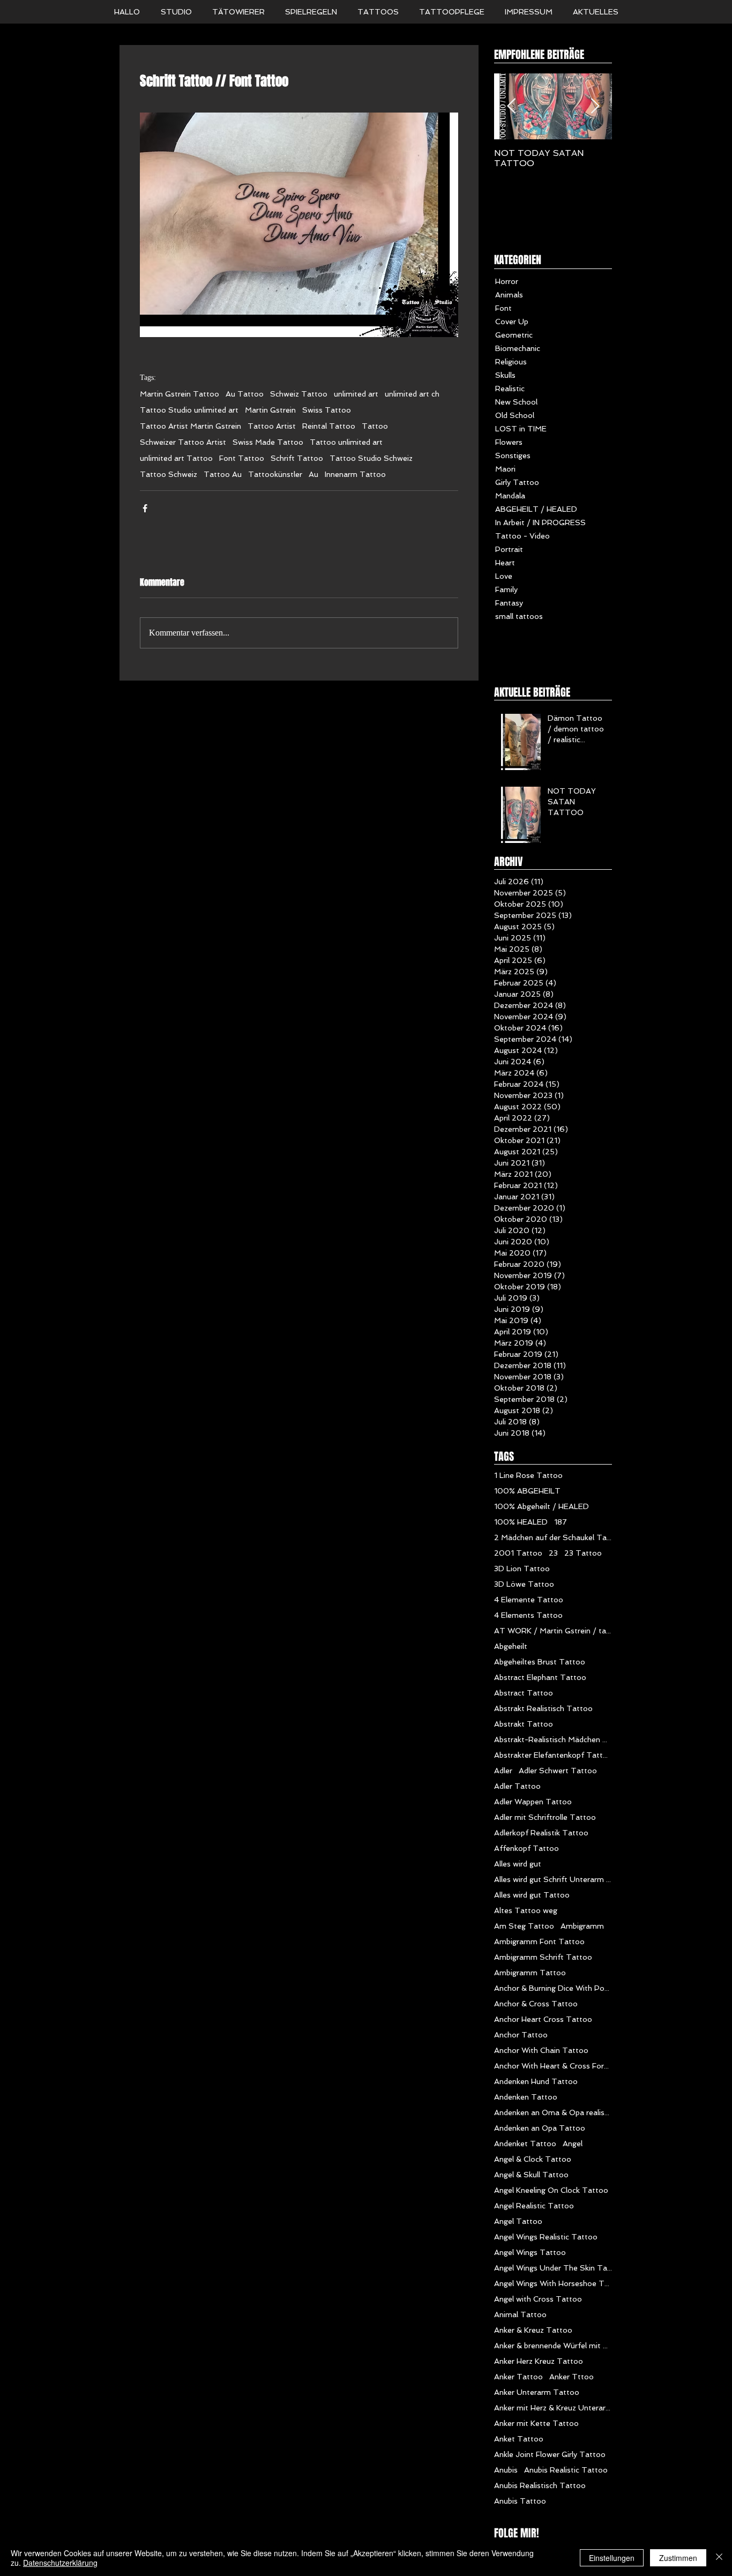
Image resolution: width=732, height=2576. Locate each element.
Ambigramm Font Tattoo (539, 1942)
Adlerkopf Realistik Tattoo (541, 1833)
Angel (573, 2144)
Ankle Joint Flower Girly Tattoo (550, 2454)
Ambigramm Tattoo (530, 1973)
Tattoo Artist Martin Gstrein (191, 426)
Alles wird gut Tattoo (532, 1895)
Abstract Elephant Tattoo (540, 1677)
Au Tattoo (245, 394)
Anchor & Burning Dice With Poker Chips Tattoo (553, 1988)
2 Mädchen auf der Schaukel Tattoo (553, 1537)
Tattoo (375, 426)
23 (553, 1553)
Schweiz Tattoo (299, 394)
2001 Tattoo (518, 1553)
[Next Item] (595, 106)
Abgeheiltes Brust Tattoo (540, 1662)
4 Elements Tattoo (528, 1615)
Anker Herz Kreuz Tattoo (539, 2361)
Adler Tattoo (517, 1786)
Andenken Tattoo (526, 2097)
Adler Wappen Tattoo (533, 1802)
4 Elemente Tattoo (529, 1600)
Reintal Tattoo (329, 426)
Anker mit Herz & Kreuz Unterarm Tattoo (553, 2408)
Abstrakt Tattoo (524, 1724)
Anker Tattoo (518, 2377)
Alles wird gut (518, 1864)
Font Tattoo (242, 458)
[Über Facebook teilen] (145, 508)
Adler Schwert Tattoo (558, 1771)
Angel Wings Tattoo (530, 2252)
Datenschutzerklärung (60, 2563)
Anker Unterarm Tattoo (537, 2392)
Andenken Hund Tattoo (536, 2081)
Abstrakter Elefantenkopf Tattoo (553, 1755)
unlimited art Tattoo (176, 458)
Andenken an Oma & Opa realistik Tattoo (553, 2112)
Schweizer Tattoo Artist (183, 442)
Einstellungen (612, 2558)
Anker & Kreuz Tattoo (533, 2330)
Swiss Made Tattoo (268, 442)
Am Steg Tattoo (524, 1926)
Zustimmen (678, 2558)
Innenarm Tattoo (355, 474)
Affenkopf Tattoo (526, 1848)
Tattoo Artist (272, 426)
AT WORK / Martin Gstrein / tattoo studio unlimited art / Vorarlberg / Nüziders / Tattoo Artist (553, 1631)
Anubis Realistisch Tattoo (540, 2485)
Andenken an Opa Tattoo (540, 2128)
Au (313, 474)
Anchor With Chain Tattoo (541, 2050)
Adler (503, 1771)
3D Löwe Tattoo (524, 1584)
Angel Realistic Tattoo (534, 2206)
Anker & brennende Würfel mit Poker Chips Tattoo (553, 2346)
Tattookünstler (275, 474)
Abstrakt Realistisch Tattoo (543, 1708)
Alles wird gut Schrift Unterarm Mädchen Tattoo (553, 1879)
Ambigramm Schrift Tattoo (543, 1957)
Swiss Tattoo (327, 410)
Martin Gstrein (270, 410)
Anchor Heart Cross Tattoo (543, 2019)
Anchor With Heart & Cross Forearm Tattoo (553, 2066)
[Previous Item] (511, 106)
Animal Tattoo (520, 2314)
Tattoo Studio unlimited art (189, 410)
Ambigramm (582, 1926)
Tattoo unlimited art (346, 442)
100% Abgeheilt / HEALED (541, 1506)
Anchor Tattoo (521, 2035)
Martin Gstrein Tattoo (180, 394)
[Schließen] (719, 2558)
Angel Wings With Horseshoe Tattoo (553, 2283)
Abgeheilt (511, 1646)
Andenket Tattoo (525, 2144)
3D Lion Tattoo (522, 1569)
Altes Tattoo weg (526, 1910)
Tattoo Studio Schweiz (371, 458)
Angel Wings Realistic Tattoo (546, 2237)
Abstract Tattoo (524, 1693)
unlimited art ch (412, 394)
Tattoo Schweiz (169, 474)
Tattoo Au (223, 474)
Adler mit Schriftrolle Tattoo (545, 1817)
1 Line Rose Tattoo (528, 1475)
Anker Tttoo (572, 2377)
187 (561, 1522)
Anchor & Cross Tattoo (536, 2004)
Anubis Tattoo (520, 2501)
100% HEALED (521, 1522)
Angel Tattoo (518, 2221)
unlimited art (356, 394)
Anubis (506, 2470)
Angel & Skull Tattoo (531, 2175)
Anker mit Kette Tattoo (536, 2423)
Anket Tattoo (519, 2439)
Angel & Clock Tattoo (533, 2159)
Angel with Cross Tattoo (538, 2299)
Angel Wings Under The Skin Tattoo (553, 2268)
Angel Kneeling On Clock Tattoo (551, 2190)
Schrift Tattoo (297, 458)
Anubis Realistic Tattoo (566, 2470)
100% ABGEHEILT (527, 1491)
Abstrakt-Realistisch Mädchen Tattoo (553, 1739)
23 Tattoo (583, 1553)
